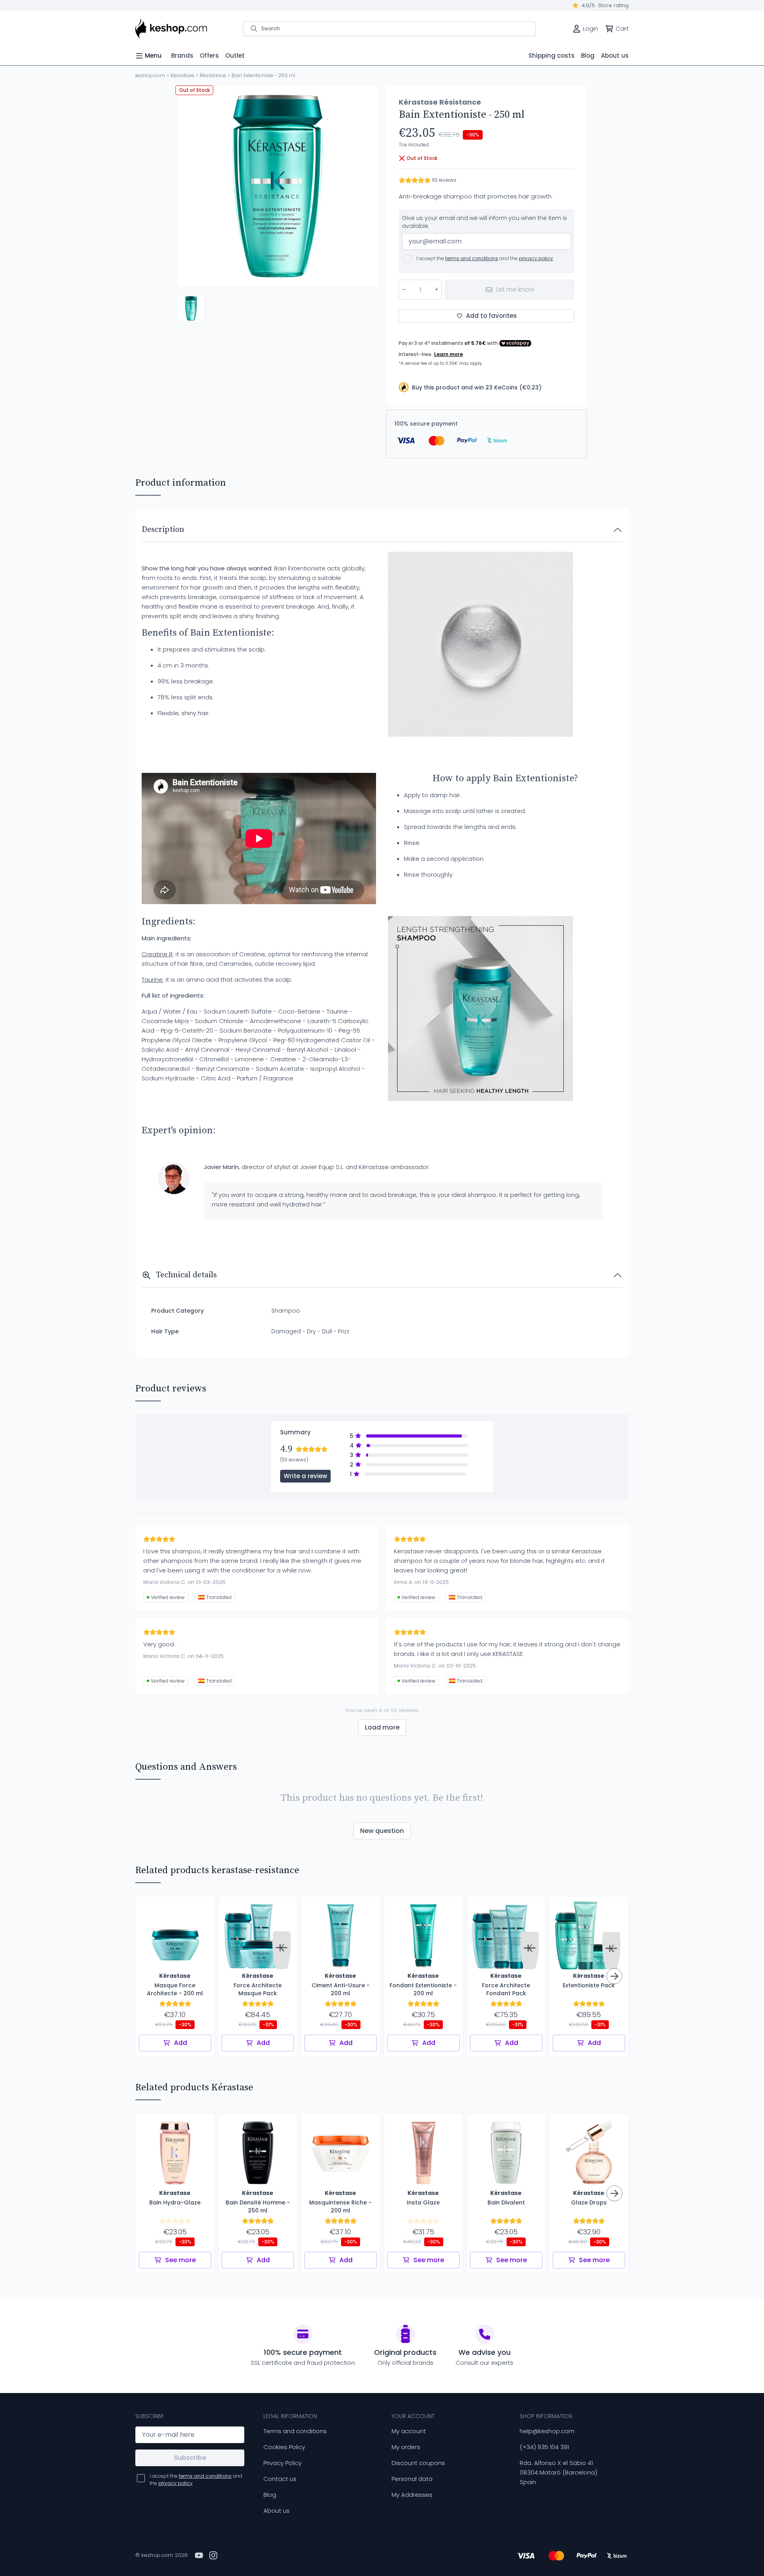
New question (382, 1831)
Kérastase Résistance (440, 102)
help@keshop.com (547, 2431)
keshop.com (150, 75)
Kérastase (182, 75)
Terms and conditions (295, 2431)
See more (180, 2260)
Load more (382, 1727)
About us (277, 2511)
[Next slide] (365, 186)
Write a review (305, 1476)
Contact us (280, 2479)
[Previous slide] (190, 186)
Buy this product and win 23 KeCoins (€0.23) (477, 387)
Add (180, 2043)
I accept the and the (485, 258)
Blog (270, 2495)
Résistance (213, 75)
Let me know (515, 289)
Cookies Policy (284, 2447)
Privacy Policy (283, 2463)
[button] (191, 308)
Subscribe (190, 2458)
